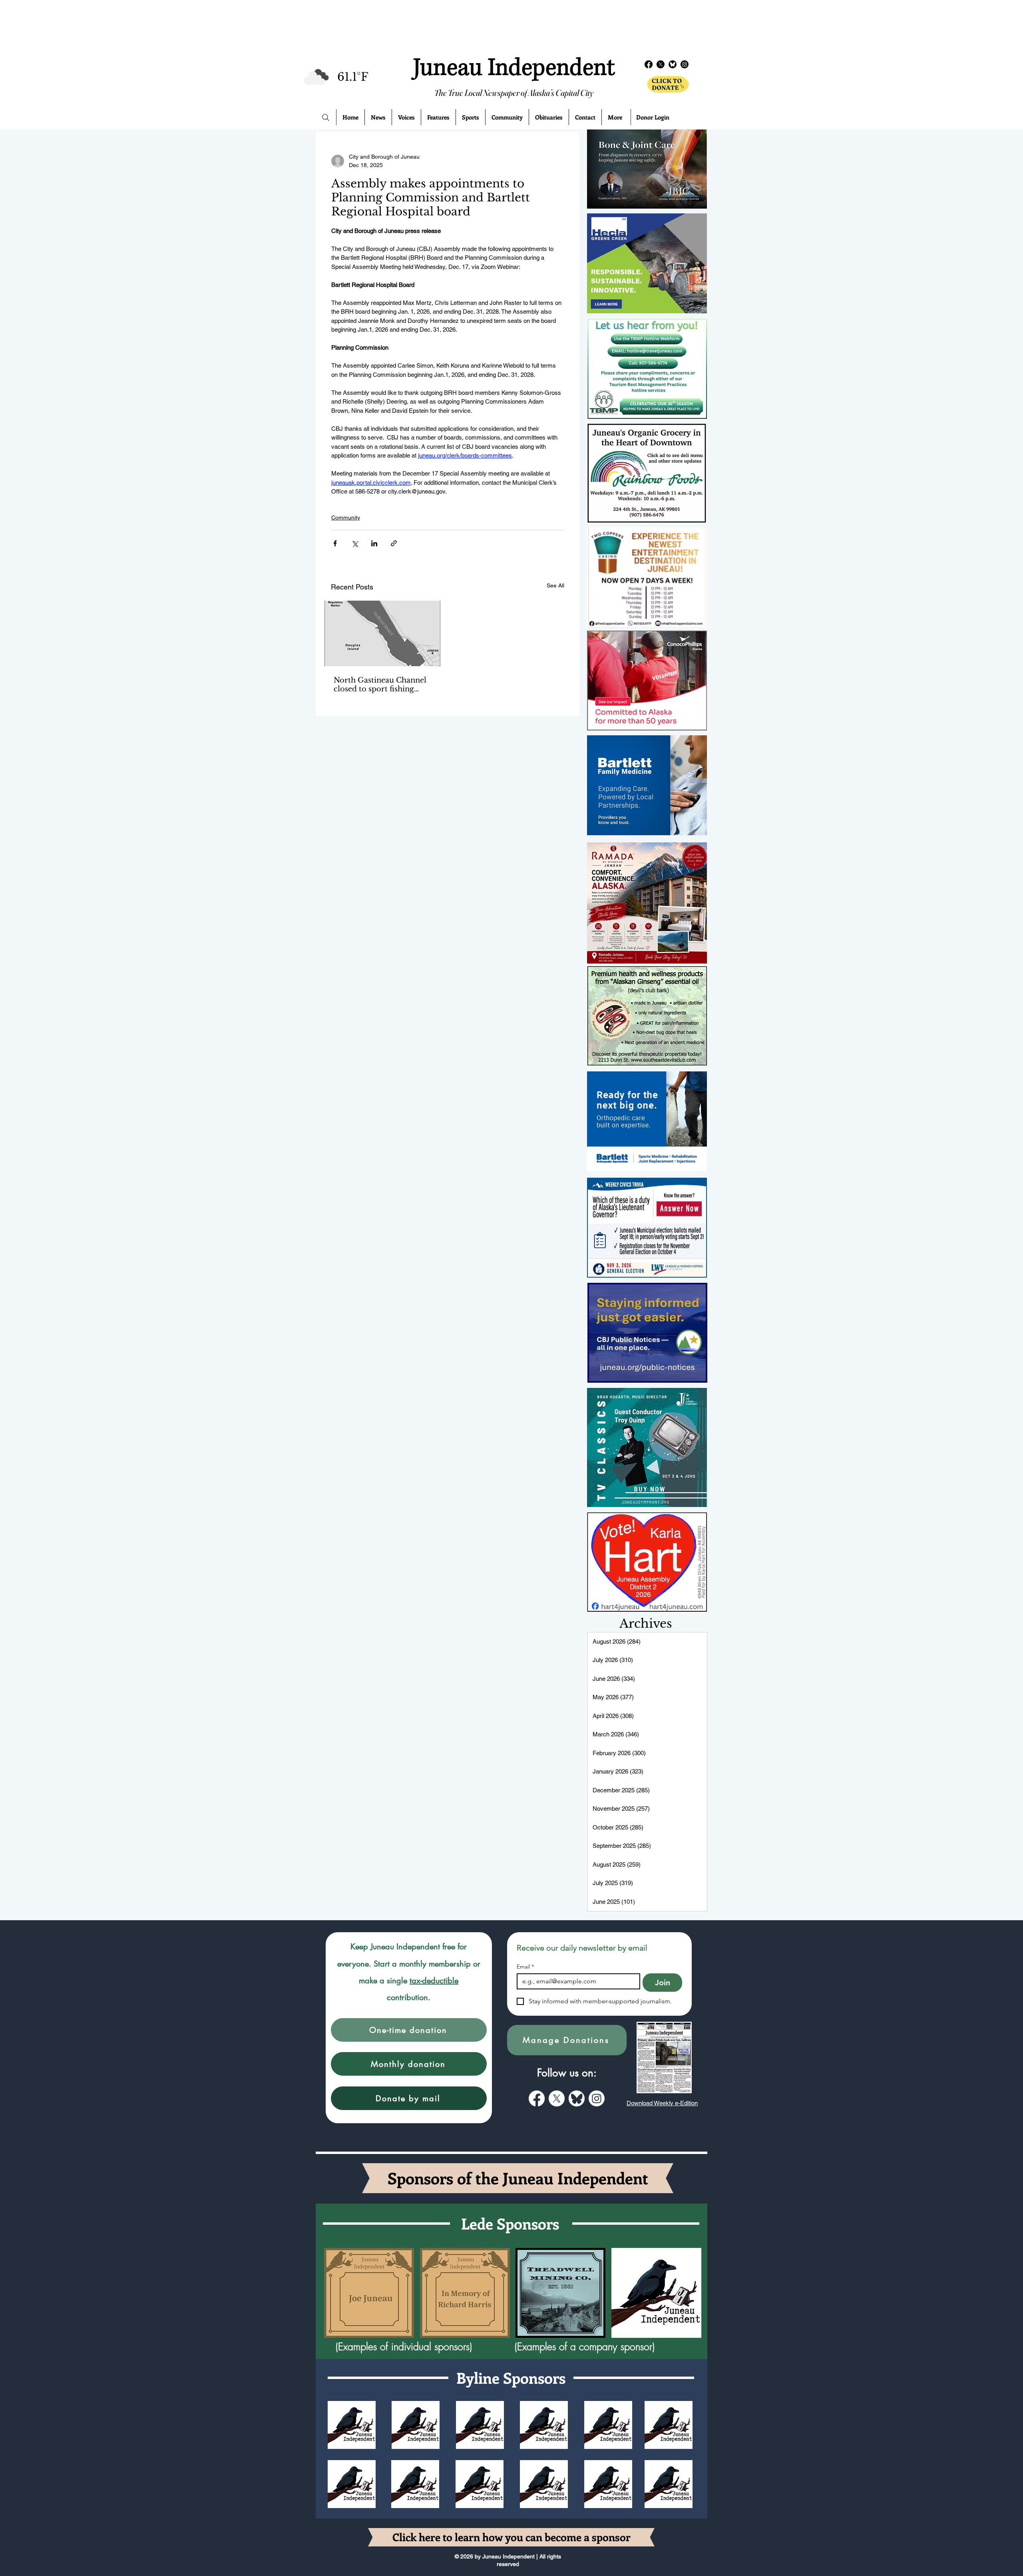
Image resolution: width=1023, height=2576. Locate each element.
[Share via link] (394, 543)
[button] (409, 2030)
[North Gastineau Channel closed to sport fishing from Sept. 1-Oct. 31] (382, 633)
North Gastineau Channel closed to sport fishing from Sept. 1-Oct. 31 (380, 685)
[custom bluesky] (577, 2098)
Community (346, 518)
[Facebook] (649, 64)
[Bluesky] (673, 64)
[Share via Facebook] (335, 543)
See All (555, 585)
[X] (661, 64)
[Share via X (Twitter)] (355, 543)
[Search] (326, 117)
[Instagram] (685, 64)
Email (525, 1967)
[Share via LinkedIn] (374, 543)
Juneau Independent (514, 68)
